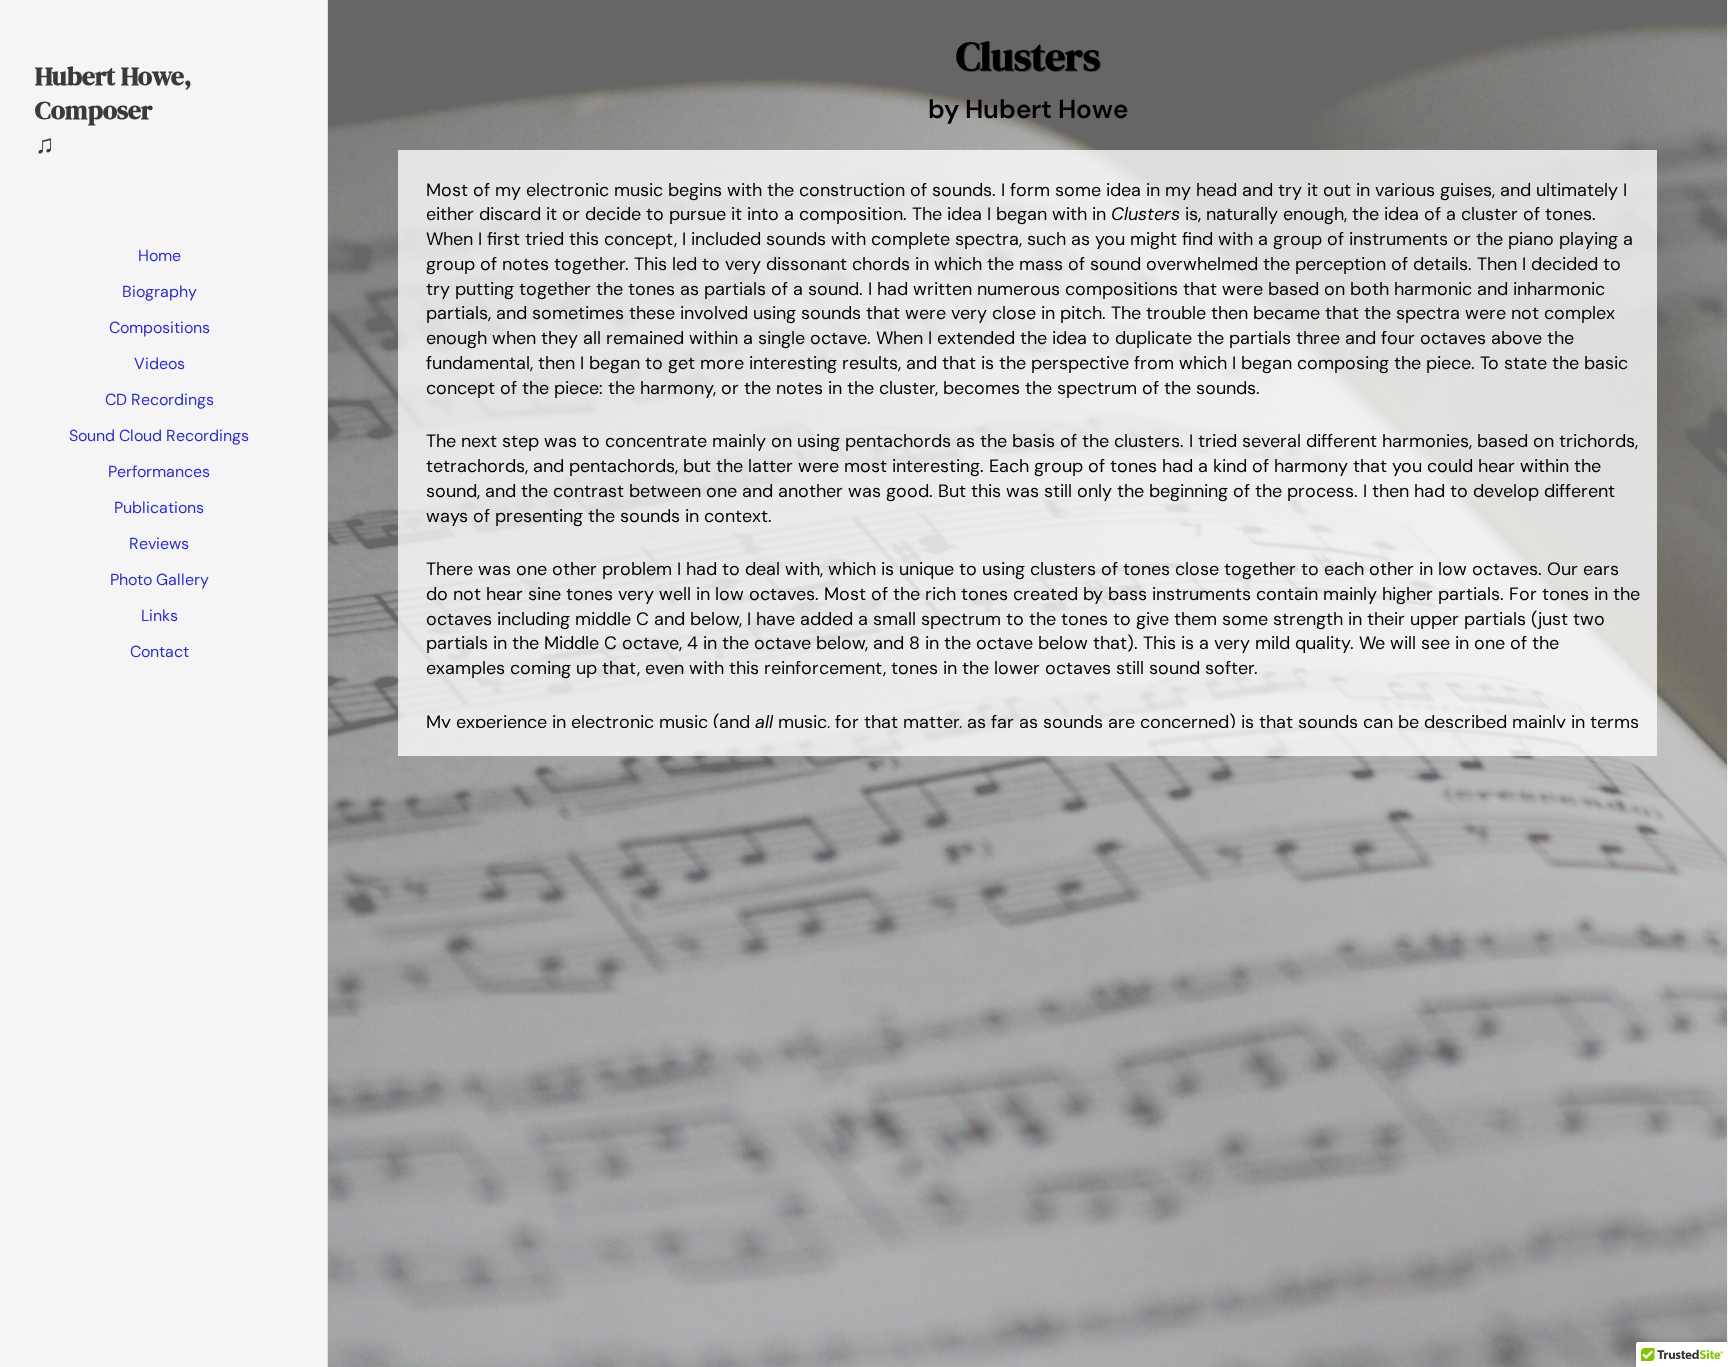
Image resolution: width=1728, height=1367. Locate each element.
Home (159, 255)
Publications (159, 507)
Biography (159, 291)
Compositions (159, 327)
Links (159, 615)
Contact (159, 651)
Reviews (159, 543)
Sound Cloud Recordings (159, 435)
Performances (159, 471)
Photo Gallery (159, 579)
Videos (159, 363)
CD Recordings (159, 399)
